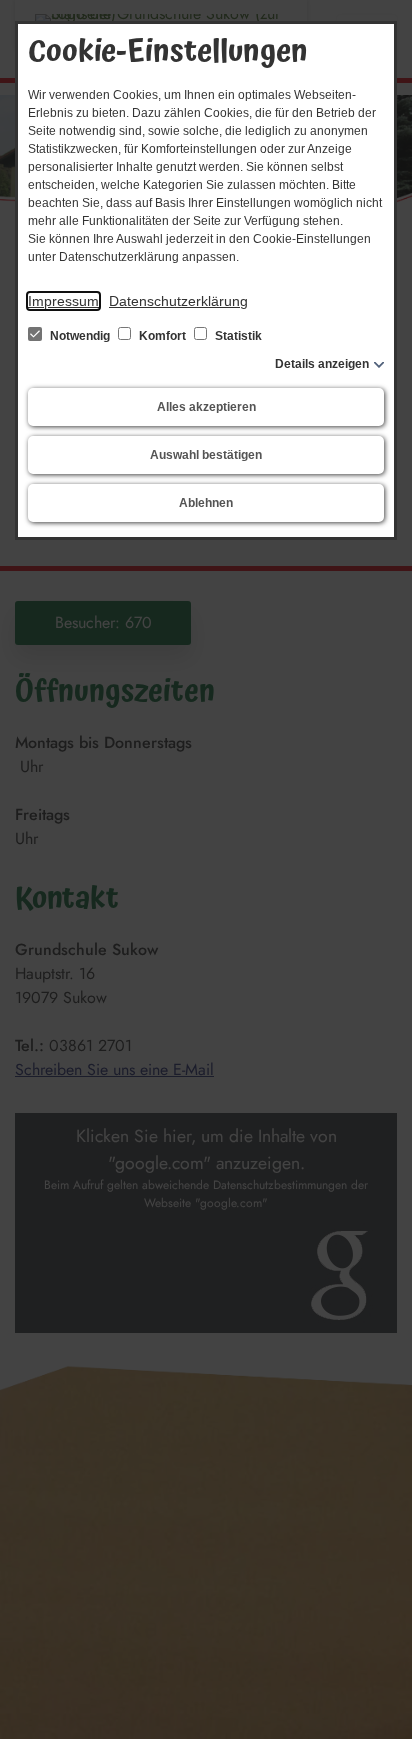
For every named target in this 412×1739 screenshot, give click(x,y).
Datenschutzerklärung (178, 301)
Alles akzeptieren (206, 407)
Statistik (237, 336)
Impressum (63, 301)
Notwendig (80, 336)
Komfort (162, 336)
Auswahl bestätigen (206, 455)
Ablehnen (206, 503)
